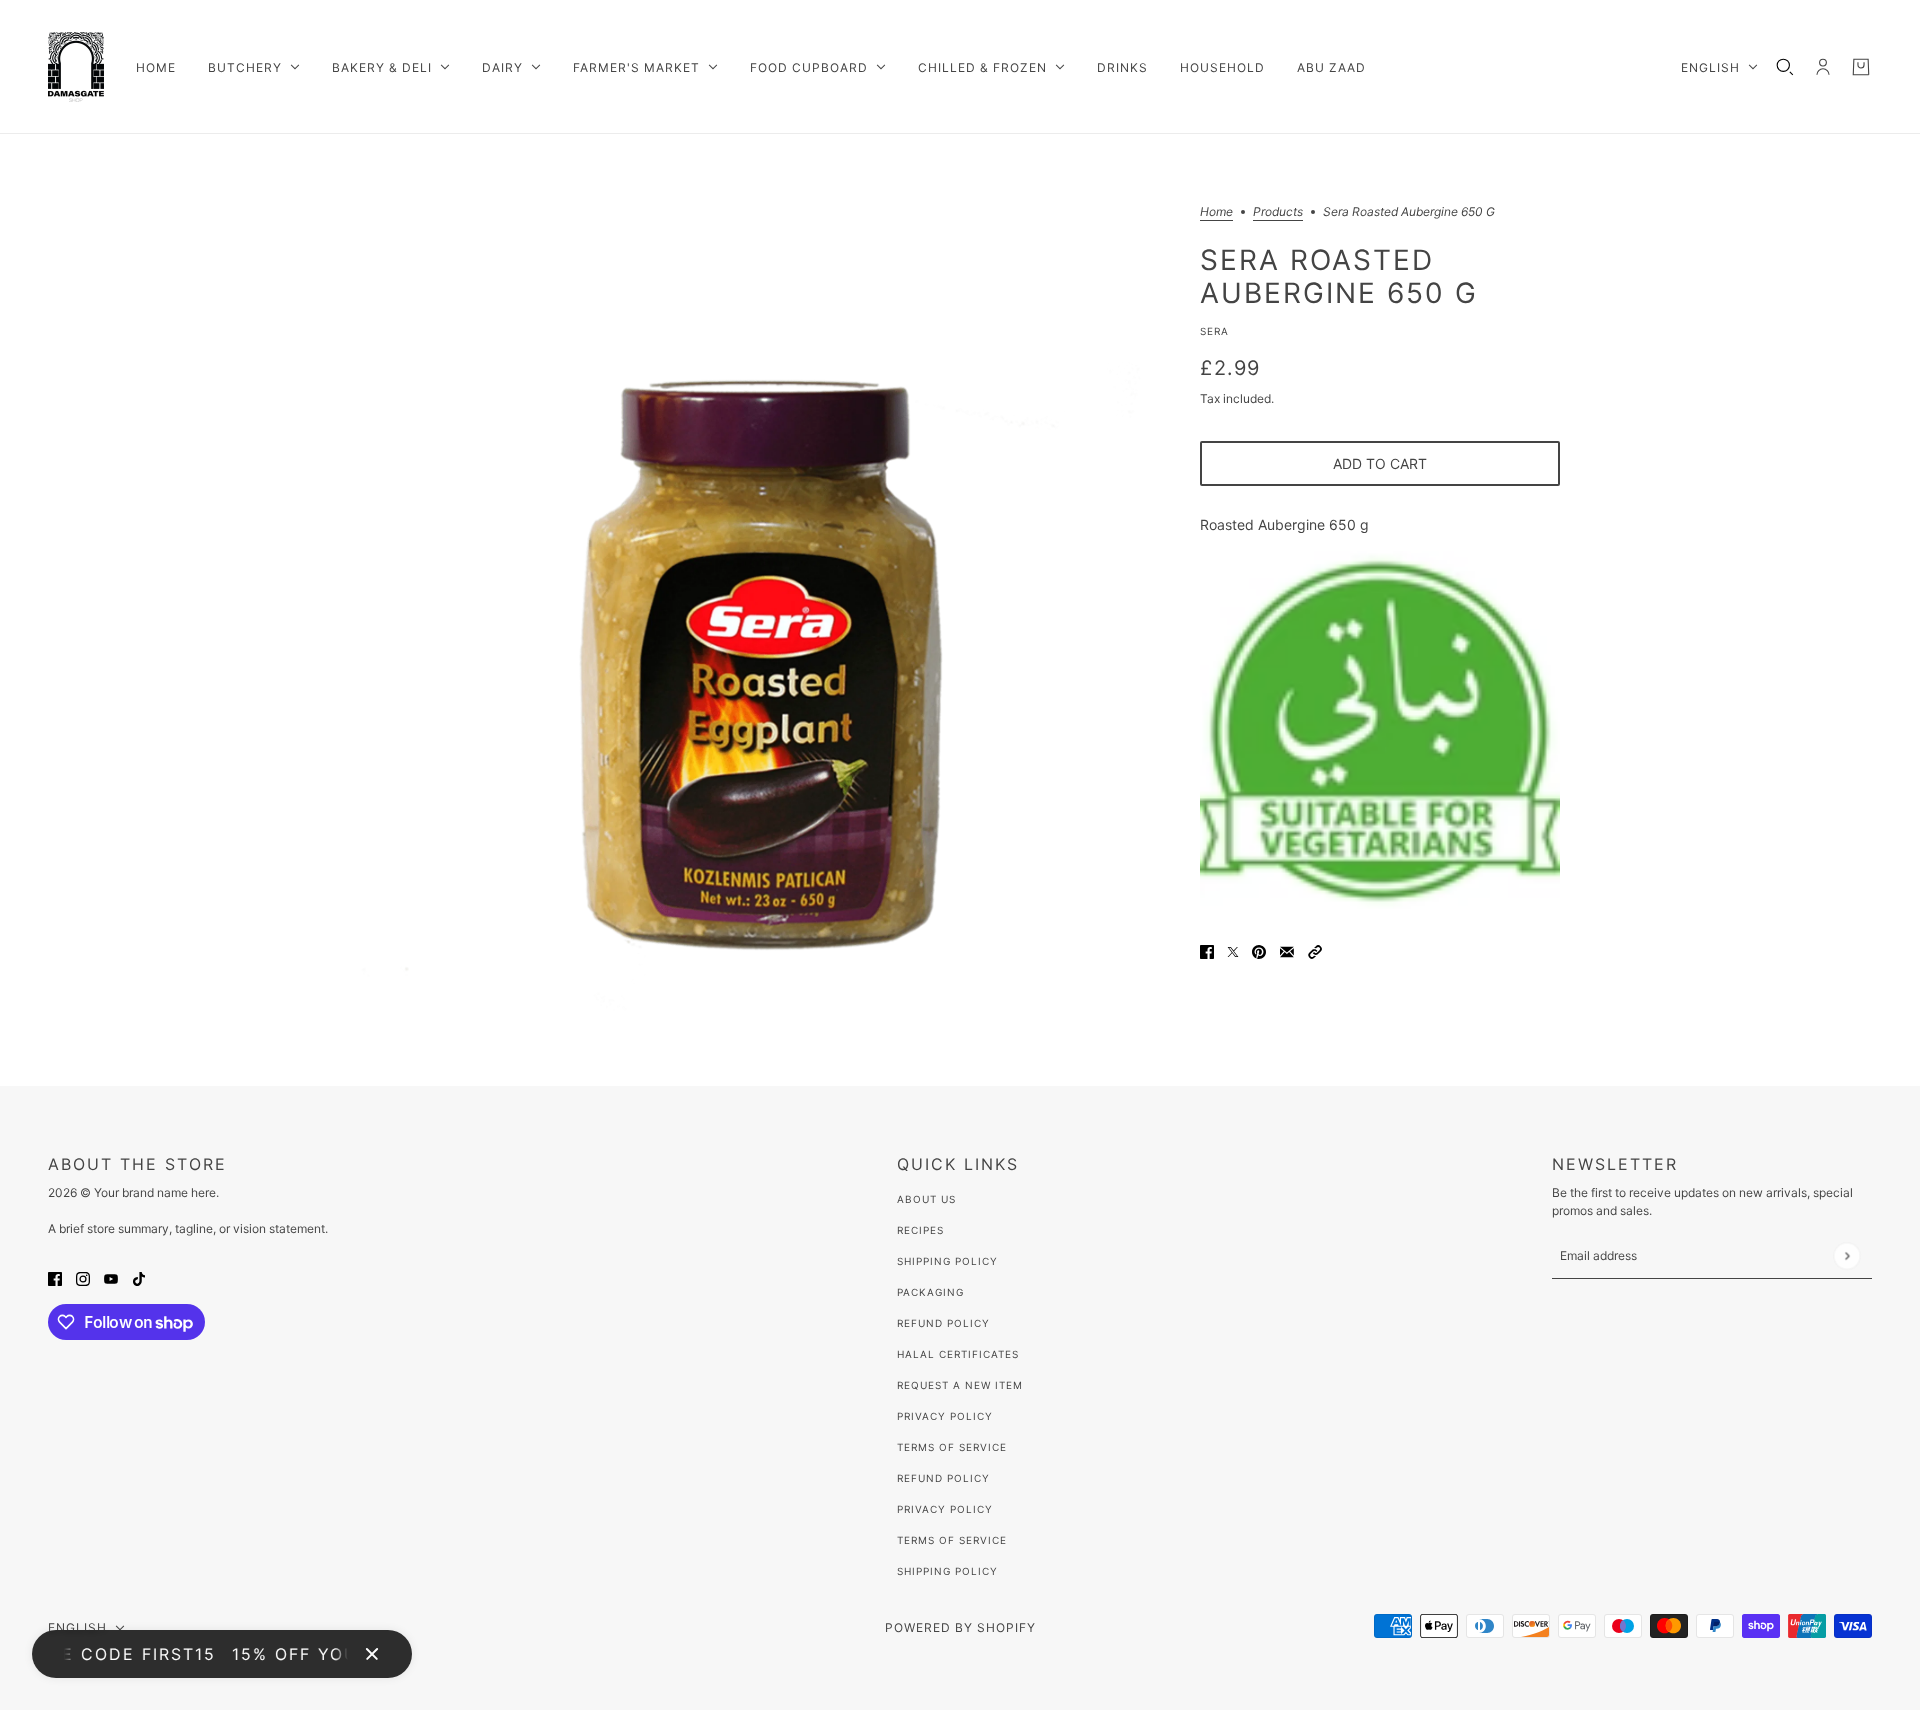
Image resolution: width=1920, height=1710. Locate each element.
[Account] (1823, 67)
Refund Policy (943, 1323)
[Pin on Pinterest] (1259, 950)
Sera (1214, 331)
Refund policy (943, 1478)
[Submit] (1846, 1255)
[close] (372, 1654)
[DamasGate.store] (76, 67)
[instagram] (83, 1277)
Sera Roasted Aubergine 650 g (1339, 276)
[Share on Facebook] (1207, 950)
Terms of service (952, 1540)
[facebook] (55, 1277)
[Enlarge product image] (764, 610)
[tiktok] (139, 1277)
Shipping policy (947, 1571)
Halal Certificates (958, 1354)
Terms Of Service (952, 1447)
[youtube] (111, 1277)
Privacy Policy (945, 1416)
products (1278, 212)
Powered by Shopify (960, 1627)
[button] (1315, 950)
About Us (926, 1199)
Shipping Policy (947, 1261)
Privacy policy (945, 1509)
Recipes (920, 1230)
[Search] (1785, 67)
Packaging (930, 1292)
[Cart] (1861, 67)
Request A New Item (960, 1385)
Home (1216, 212)
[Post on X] (1233, 950)
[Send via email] (1287, 950)
